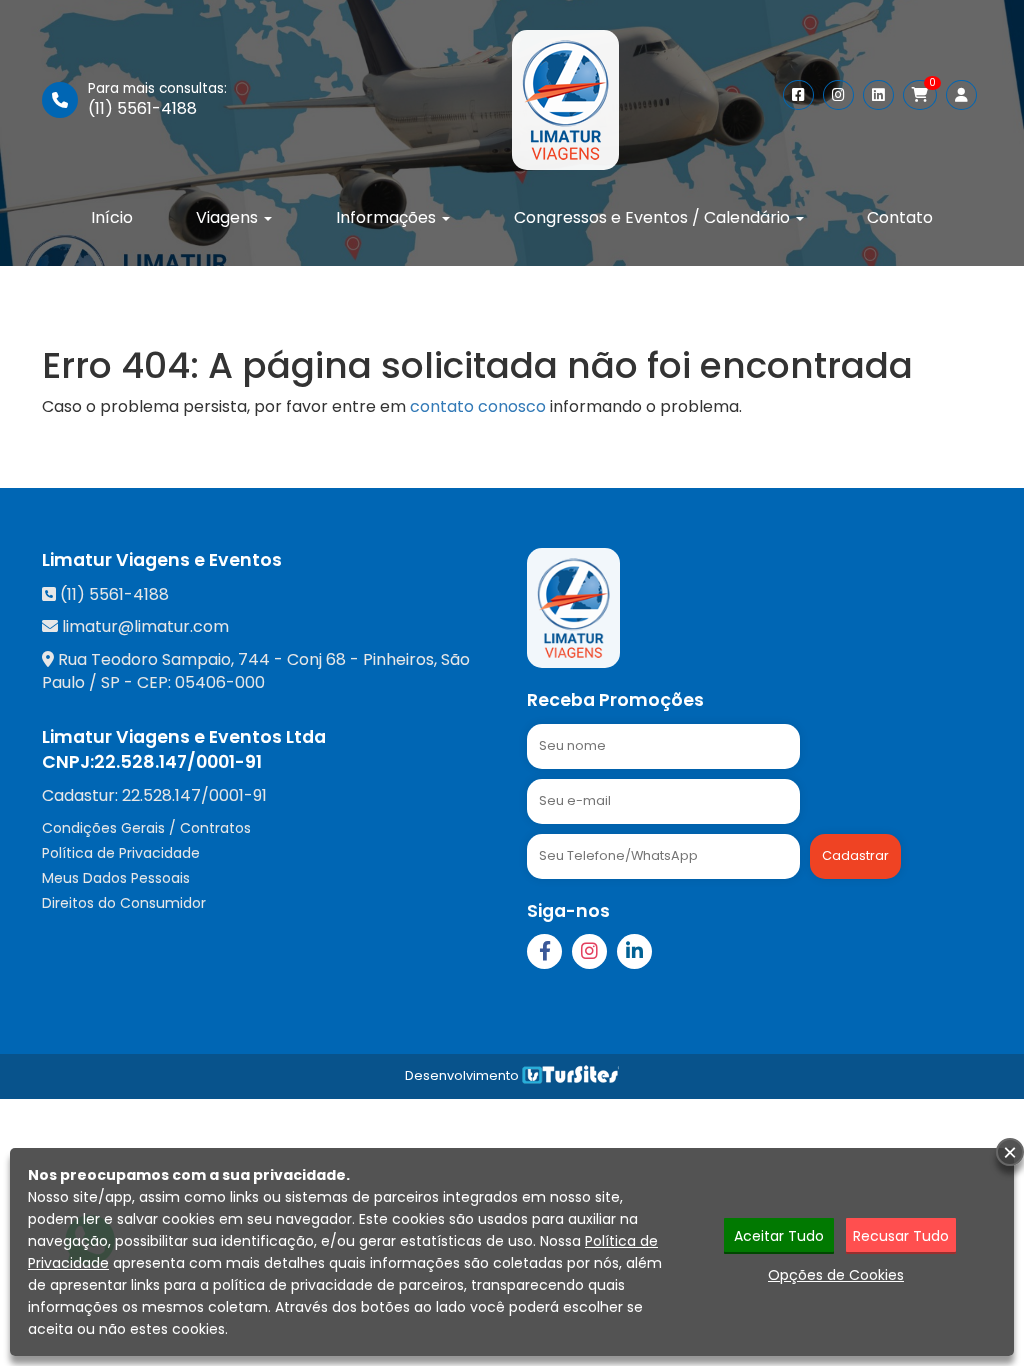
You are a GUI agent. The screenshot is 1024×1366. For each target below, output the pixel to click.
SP (110, 682)
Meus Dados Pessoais (116, 878)
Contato (900, 217)
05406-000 (220, 682)
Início (112, 217)
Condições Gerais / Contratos (146, 828)
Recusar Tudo (901, 1236)
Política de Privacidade (121, 853)
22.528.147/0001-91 (178, 762)
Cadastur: (154, 796)
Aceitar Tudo (779, 1236)
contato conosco (478, 406)
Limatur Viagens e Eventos (162, 560)
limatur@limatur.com (145, 626)
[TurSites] (570, 1075)
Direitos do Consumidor (124, 903)
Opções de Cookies (836, 1275)
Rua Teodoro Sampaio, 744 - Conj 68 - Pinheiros (246, 659)
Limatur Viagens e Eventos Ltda (184, 737)
